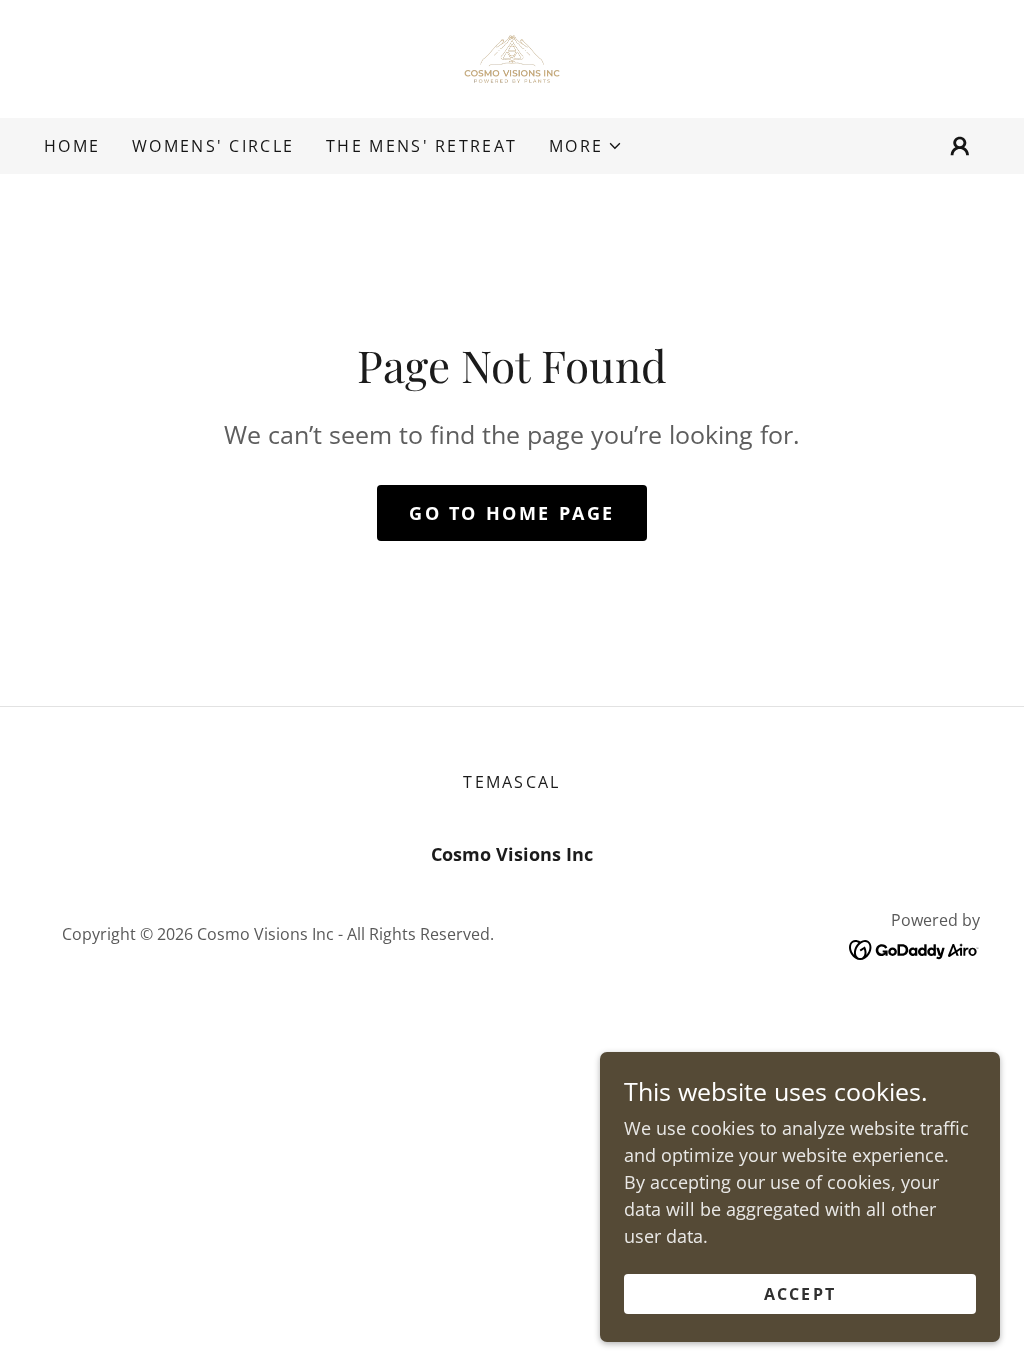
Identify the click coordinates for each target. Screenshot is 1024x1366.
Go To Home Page (512, 513)
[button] (586, 146)
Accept (800, 1294)
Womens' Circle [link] (213, 146)
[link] (511, 57)
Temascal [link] (511, 782)
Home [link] (72, 146)
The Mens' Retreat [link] (421, 146)
